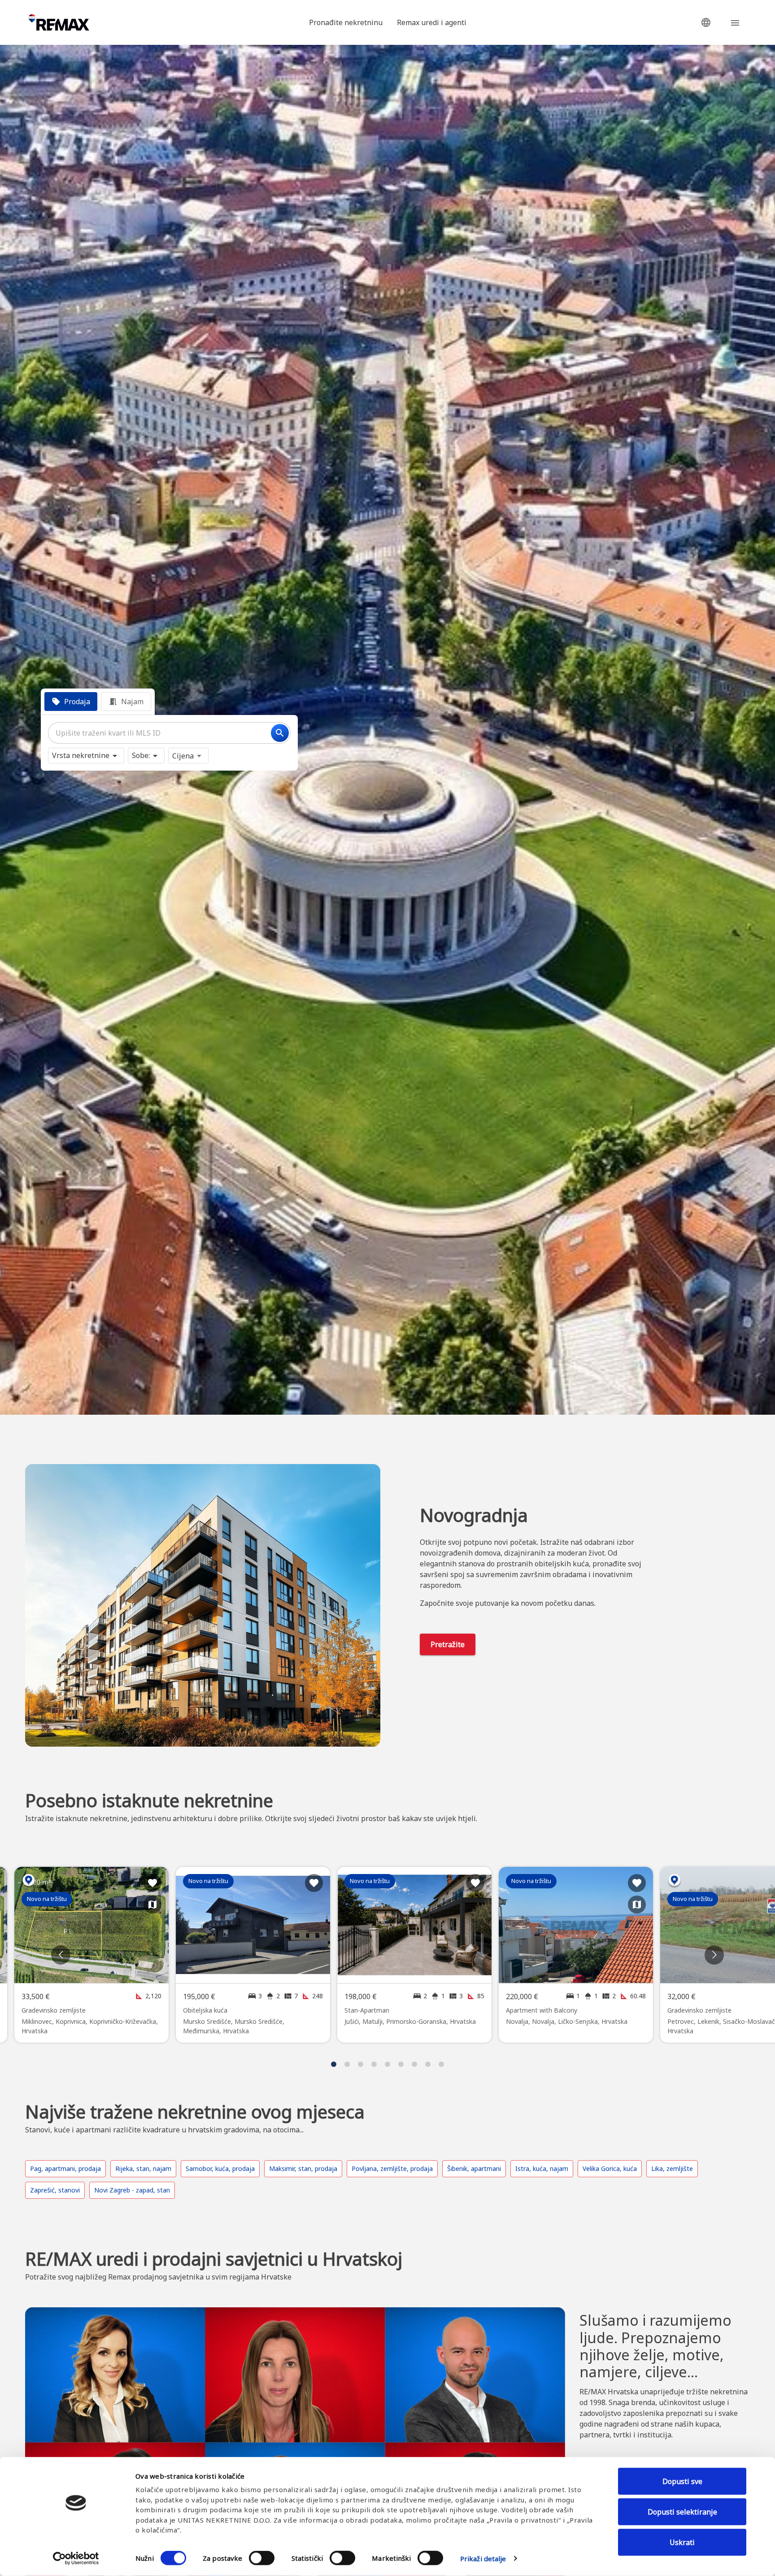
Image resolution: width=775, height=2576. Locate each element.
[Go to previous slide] (61, 1955)
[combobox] (169, 733)
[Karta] (152, 1905)
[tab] (71, 702)
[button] (706, 22)
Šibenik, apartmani (474, 2168)
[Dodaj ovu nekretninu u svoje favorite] (152, 1883)
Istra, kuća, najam (542, 2168)
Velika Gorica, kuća (610, 2168)
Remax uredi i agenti (432, 22)
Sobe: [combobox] (141, 755)
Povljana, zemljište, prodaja (392, 2168)
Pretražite (448, 1644)
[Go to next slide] (714, 1955)
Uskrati (682, 2542)
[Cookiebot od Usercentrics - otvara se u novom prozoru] (76, 2559)
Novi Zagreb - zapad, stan (132, 2190)
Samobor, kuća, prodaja (220, 2168)
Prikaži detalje (483, 2559)
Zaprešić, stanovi (55, 2190)
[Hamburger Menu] (735, 22)
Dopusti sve (682, 2481)
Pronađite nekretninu (346, 22)
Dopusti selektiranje (682, 2512)
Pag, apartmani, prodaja (65, 2168)
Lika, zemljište (672, 2168)
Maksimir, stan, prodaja (303, 2168)
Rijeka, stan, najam (143, 2168)
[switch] (262, 2558)
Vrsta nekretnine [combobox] (81, 755)
